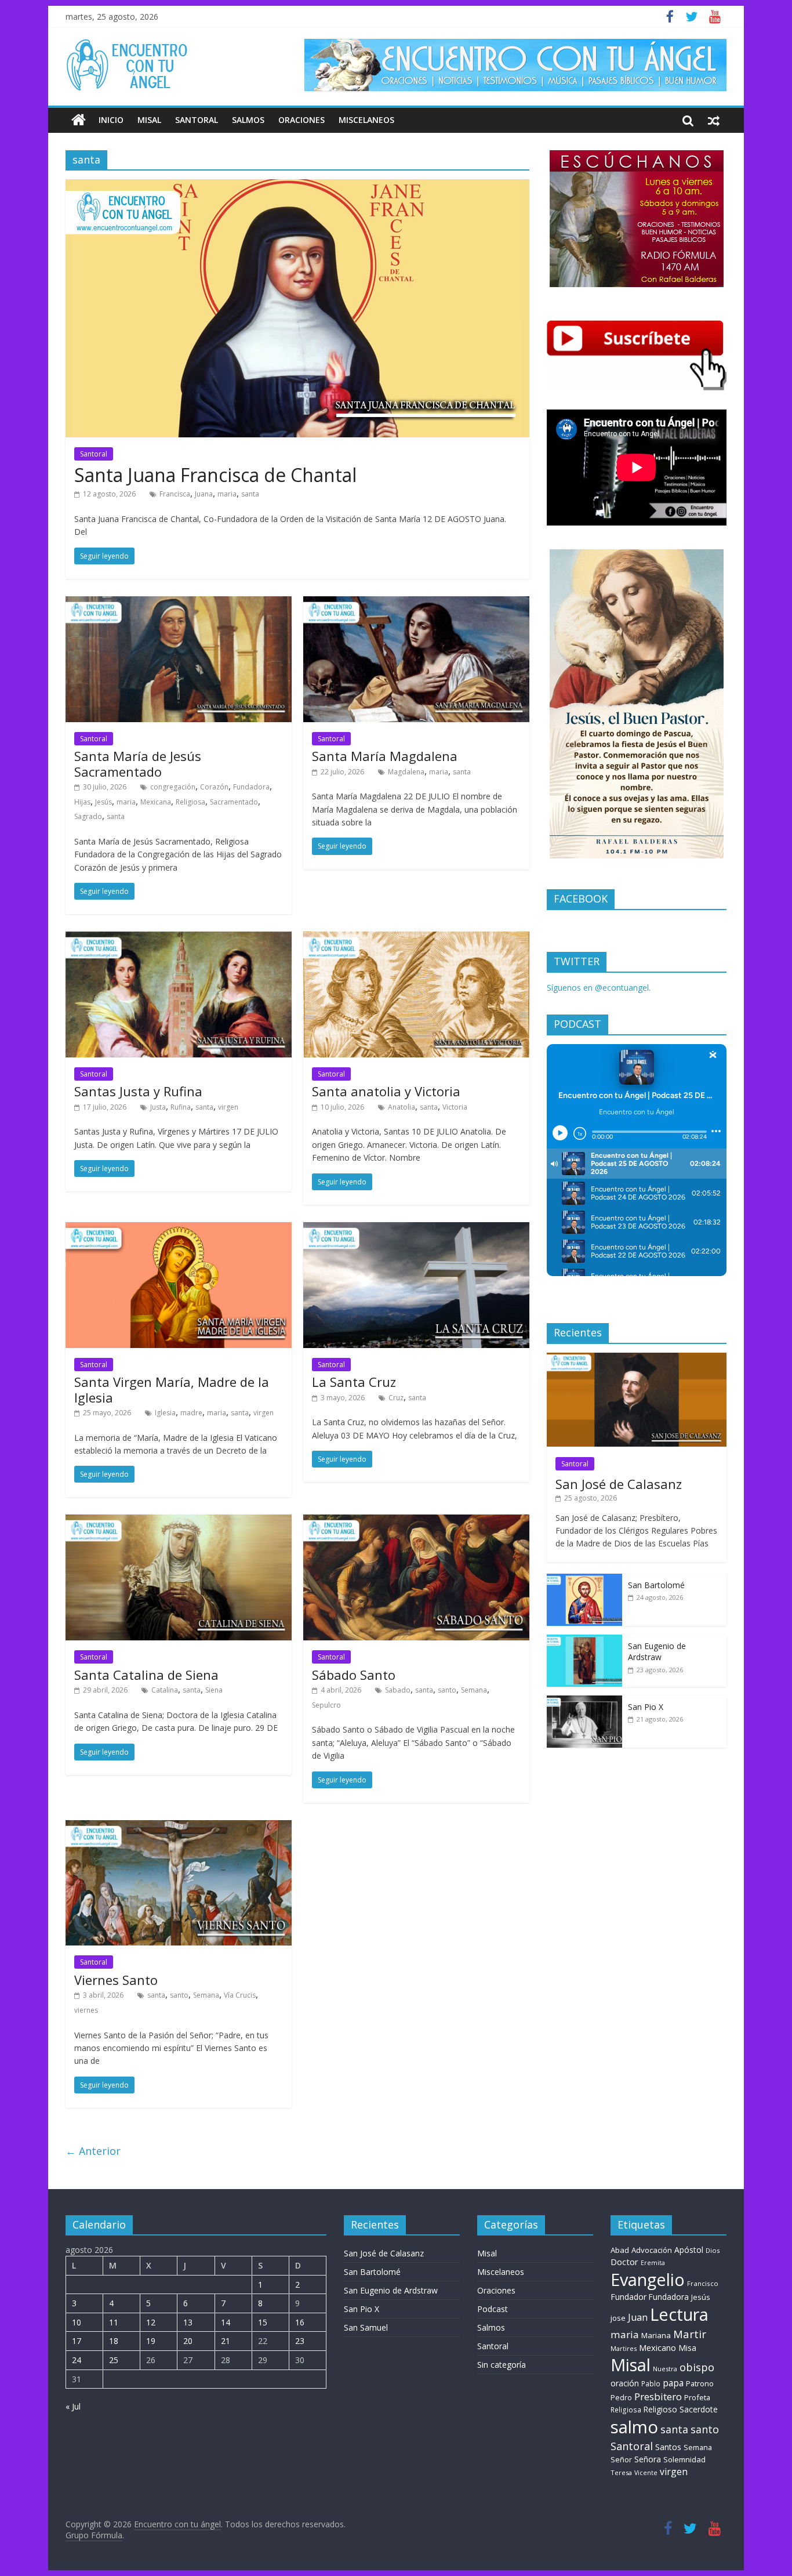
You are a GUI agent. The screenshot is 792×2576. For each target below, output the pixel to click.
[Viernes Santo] (179, 1827)
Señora (648, 2459)
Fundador (628, 2297)
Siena (214, 1690)
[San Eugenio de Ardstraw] (584, 1641)
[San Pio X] (584, 1702)
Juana (204, 494)
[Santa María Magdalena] (416, 603)
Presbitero (658, 2396)
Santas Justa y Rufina (138, 1091)
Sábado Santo (354, 1675)
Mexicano (657, 2347)
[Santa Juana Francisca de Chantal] (297, 186)
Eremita (653, 2263)
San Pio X (646, 1707)
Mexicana (156, 802)
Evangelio (648, 2279)
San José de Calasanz (619, 1484)
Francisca (175, 494)
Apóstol (689, 2250)
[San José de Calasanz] (637, 1359)
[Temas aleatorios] (714, 120)
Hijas (82, 802)
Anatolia (402, 1107)
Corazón (214, 787)
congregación (173, 787)
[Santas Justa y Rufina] (179, 939)
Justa (158, 1107)
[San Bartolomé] (584, 1580)
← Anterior (93, 2151)
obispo (697, 2367)
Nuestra (665, 2369)
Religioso (660, 2410)
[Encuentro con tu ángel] (79, 120)
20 (188, 2341)
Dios (713, 2250)
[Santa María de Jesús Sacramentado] (179, 603)
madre (191, 1413)
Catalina (165, 1690)
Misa (687, 2348)
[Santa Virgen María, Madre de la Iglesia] (179, 1229)
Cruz (396, 1398)
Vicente (646, 2473)
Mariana (656, 2335)
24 (77, 2360)
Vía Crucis (240, 1995)
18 (114, 2341)
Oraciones (301, 120)
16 (300, 2322)
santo (447, 1690)
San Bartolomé (656, 1585)
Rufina (181, 1107)
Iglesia (165, 1413)
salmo (634, 2427)
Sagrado (88, 816)
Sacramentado (234, 802)
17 (77, 2341)
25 (114, 2360)
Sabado (398, 1690)
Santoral (197, 120)
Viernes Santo (116, 1980)
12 (151, 2322)
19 (151, 2341)
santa (250, 494)
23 (300, 2341)
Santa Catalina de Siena (146, 1675)
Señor (621, 2460)
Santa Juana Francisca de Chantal (215, 475)
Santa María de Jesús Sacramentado (138, 763)
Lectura (679, 2314)
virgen (228, 1107)
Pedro (621, 2398)
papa (673, 2383)
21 (226, 2341)
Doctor (624, 2262)
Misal (149, 120)
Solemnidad (684, 2459)
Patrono (700, 2383)
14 (226, 2322)
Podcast (493, 2309)
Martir (690, 2334)
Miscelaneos (366, 120)
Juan (638, 2317)
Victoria (455, 1107)
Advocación (652, 2250)
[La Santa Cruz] (416, 1229)
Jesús (103, 802)
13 (188, 2322)
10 (77, 2322)
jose (618, 2318)
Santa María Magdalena (385, 756)
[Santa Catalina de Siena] (179, 1521)
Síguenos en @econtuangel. (599, 988)
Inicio (111, 120)
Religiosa (190, 802)
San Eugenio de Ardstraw (657, 1652)
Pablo (651, 2384)
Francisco (703, 2283)
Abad (620, 2250)
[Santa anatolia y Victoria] (416, 939)
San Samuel (366, 2327)
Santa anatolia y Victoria (386, 1091)
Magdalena (406, 772)
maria (227, 494)
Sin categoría (502, 2365)
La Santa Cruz (354, 1382)
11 (114, 2322)
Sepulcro (326, 1705)
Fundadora (251, 787)
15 (263, 2322)
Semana (474, 1690)
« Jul (73, 2406)
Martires (624, 2348)
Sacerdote (699, 2409)
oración (625, 2383)
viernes (86, 2010)
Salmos (248, 120)
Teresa (621, 2472)
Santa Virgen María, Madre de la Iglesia (172, 1389)
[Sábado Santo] (416, 1521)
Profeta (697, 2397)
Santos (668, 2447)
